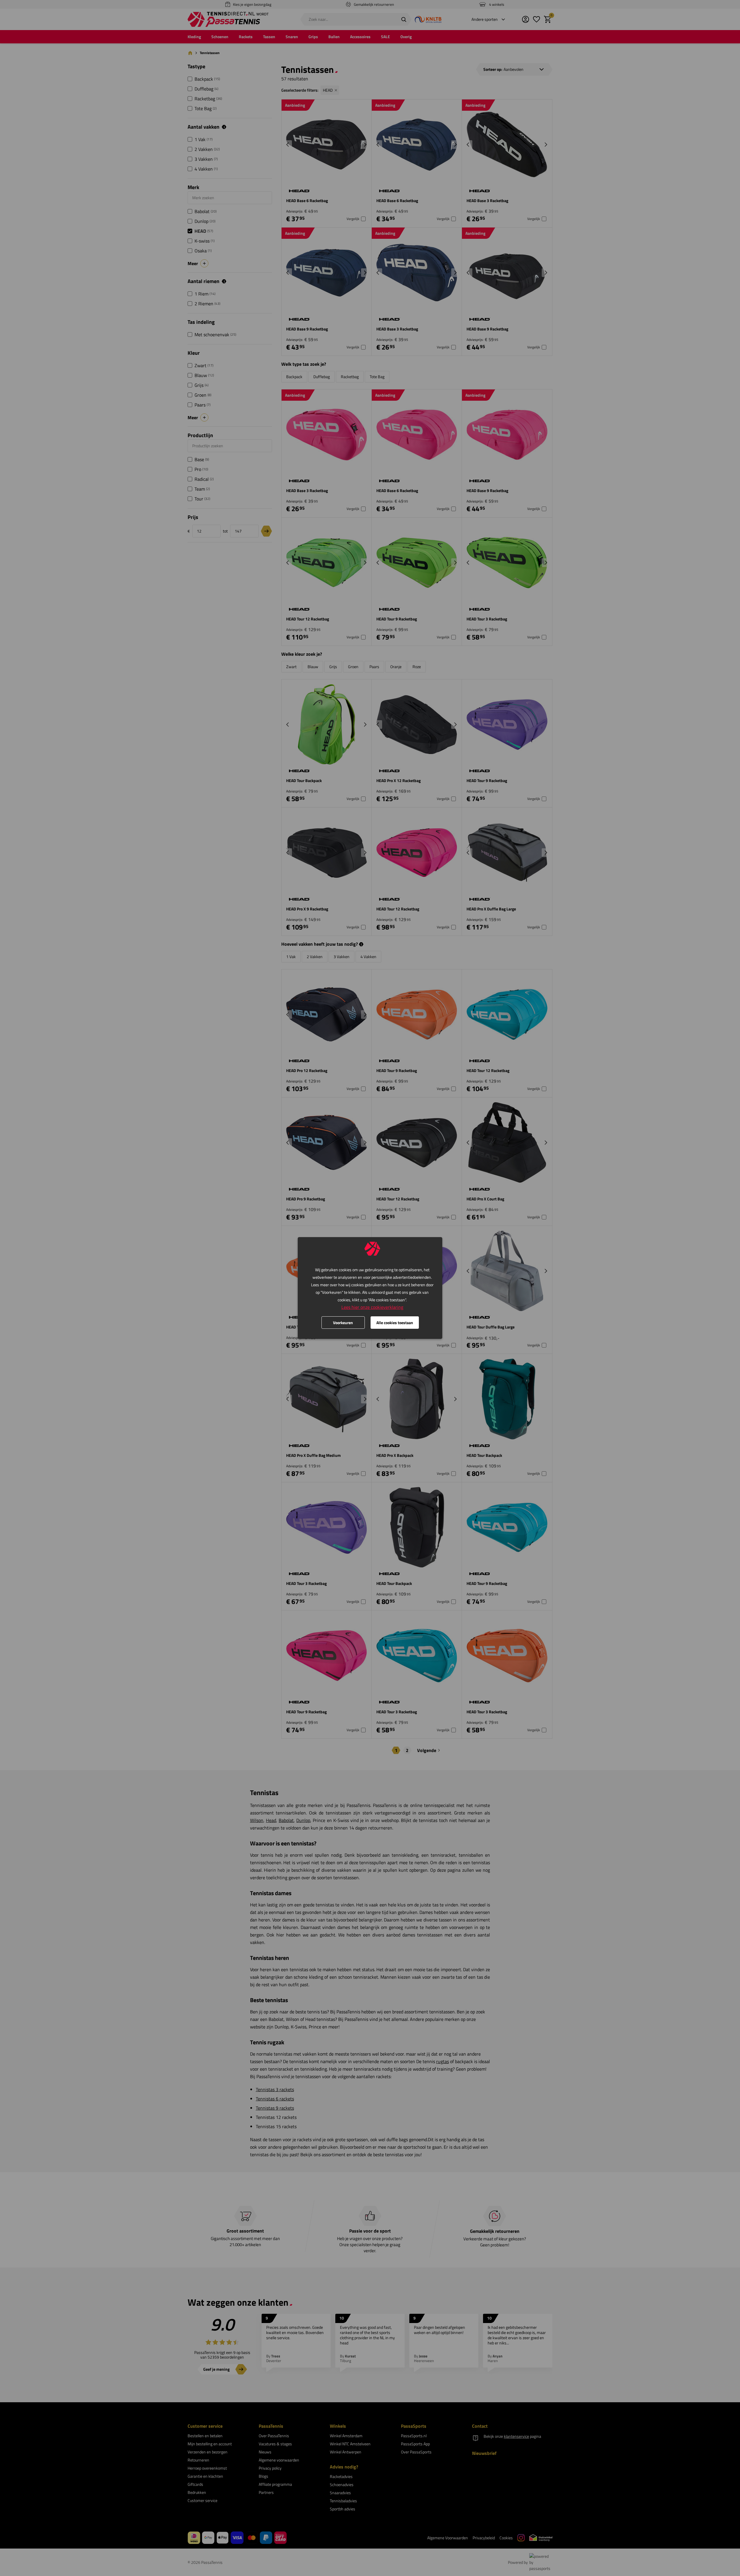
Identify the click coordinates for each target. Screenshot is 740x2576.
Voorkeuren (343, 1323)
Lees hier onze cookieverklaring (372, 1307)
